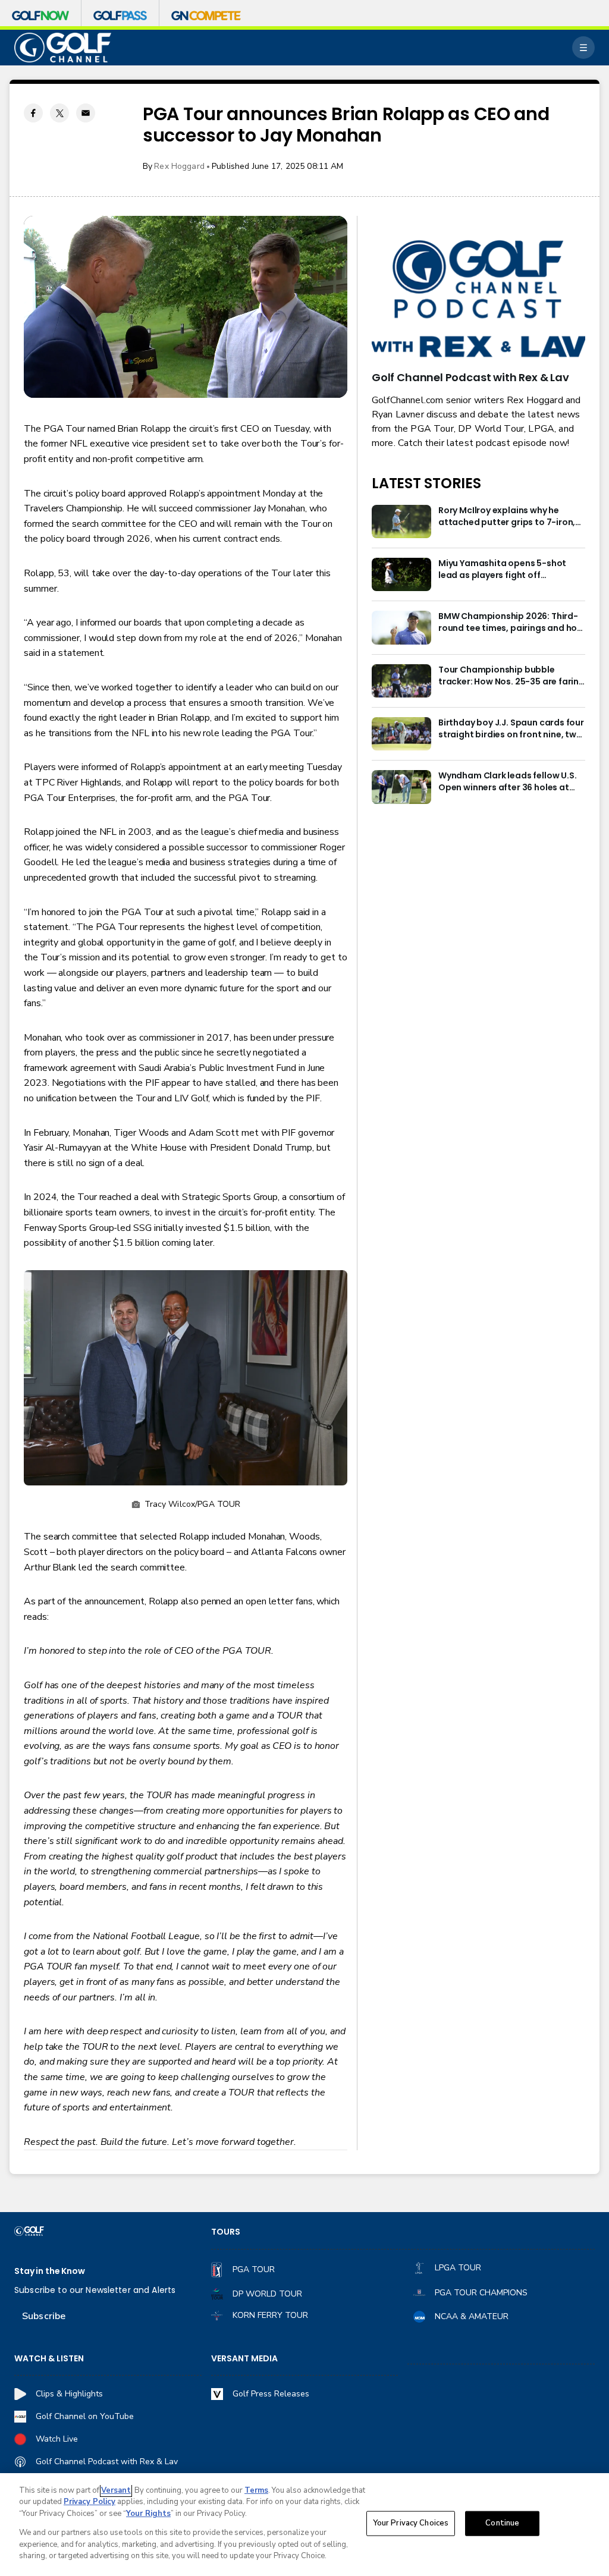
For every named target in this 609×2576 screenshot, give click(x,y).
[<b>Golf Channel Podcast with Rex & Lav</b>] (478, 300)
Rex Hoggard (179, 166)
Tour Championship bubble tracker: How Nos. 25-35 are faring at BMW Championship (511, 676)
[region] (304, 2525)
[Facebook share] (33, 113)
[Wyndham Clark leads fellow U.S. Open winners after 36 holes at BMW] (401, 787)
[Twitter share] (59, 113)
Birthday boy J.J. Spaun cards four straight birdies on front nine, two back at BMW (511, 729)
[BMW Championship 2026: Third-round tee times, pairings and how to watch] (401, 627)
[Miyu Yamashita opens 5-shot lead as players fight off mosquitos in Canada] (401, 574)
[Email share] (86, 113)
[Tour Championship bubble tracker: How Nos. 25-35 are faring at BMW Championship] (401, 681)
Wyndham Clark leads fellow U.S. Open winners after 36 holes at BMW (507, 782)
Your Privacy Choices (411, 2523)
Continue (502, 2523)
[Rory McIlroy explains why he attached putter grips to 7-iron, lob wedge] (401, 522)
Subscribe (44, 2316)
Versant (116, 2490)
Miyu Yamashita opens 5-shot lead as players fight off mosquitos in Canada (502, 570)
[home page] (63, 48)
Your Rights (148, 2514)
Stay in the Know (50, 2271)
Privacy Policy (90, 2502)
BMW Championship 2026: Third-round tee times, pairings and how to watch (511, 623)
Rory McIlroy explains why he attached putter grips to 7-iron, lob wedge (507, 517)
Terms (256, 2490)
